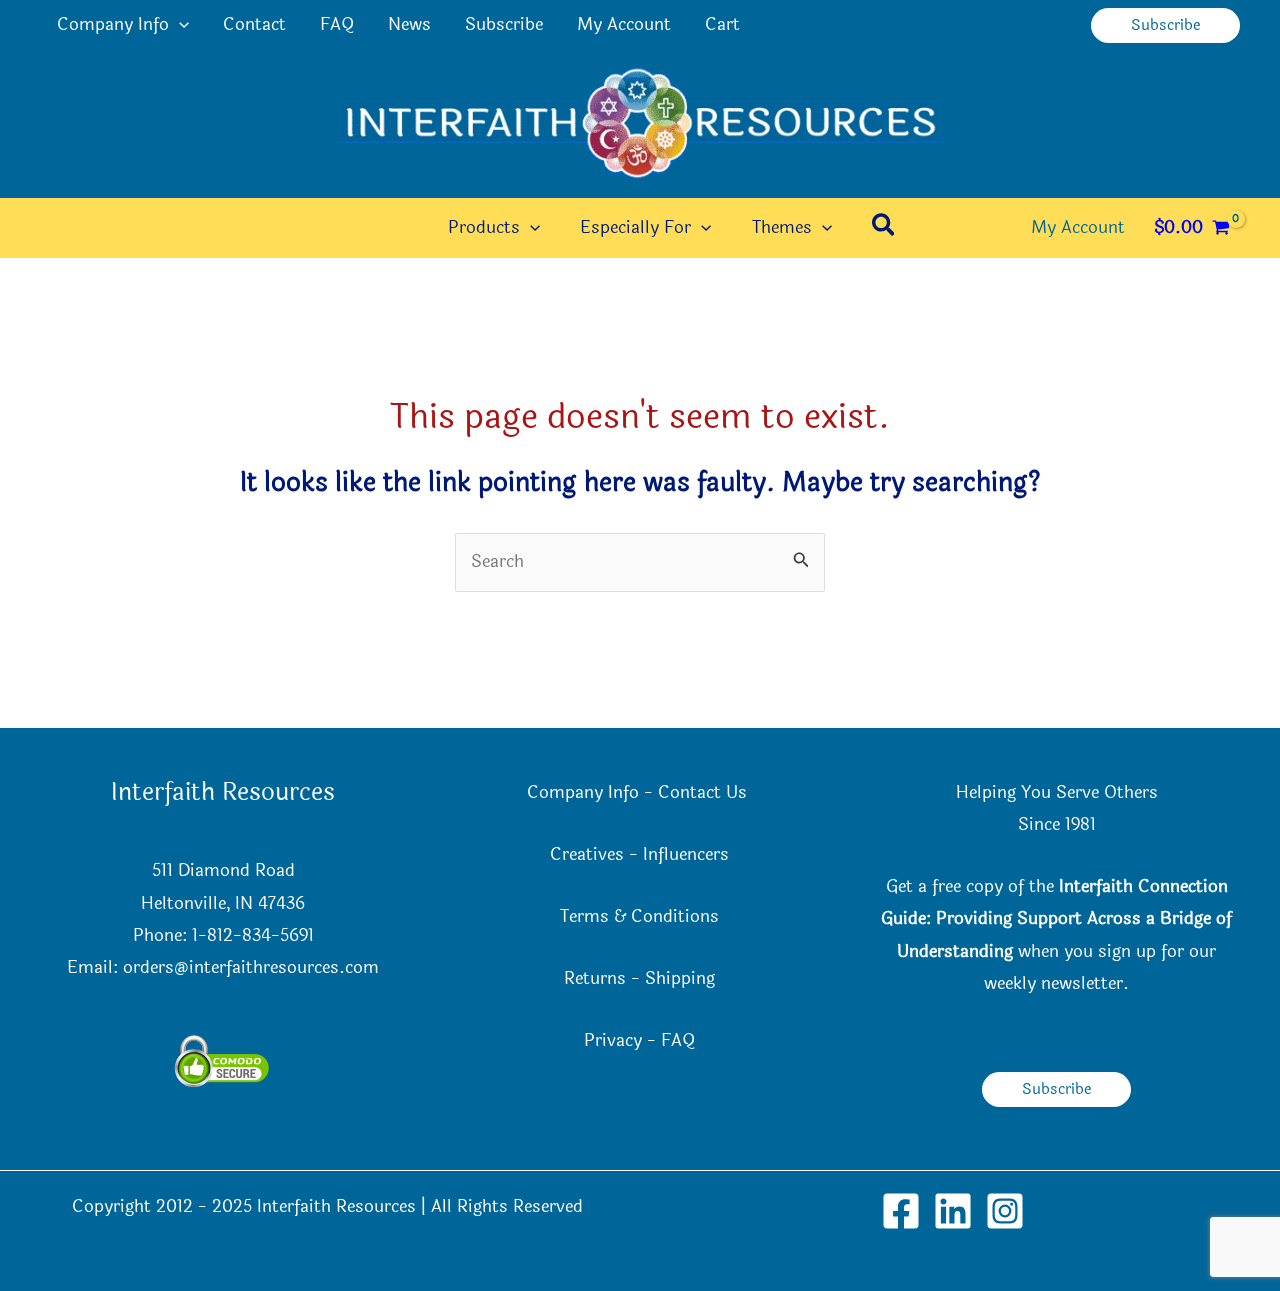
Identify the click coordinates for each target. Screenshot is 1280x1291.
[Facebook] (901, 1211)
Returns (595, 978)
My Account (624, 24)
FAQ (337, 24)
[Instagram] (1005, 1211)
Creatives (587, 854)
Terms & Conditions (639, 916)
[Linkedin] (953, 1211)
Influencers (686, 854)
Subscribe (504, 24)
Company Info (113, 24)
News (409, 24)
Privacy (613, 1040)
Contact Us (705, 792)
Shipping (680, 978)
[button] (179, 25)
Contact (254, 24)
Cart (722, 24)
